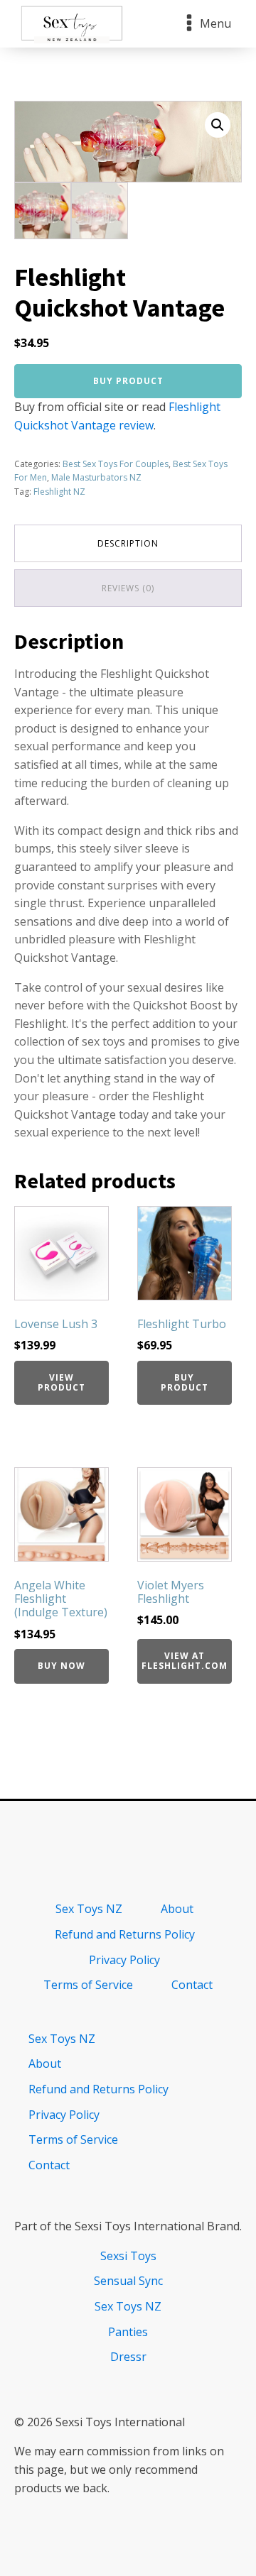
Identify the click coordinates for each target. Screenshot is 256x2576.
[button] (218, 125)
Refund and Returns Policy (125, 1934)
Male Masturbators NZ (96, 477)
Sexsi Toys (128, 2256)
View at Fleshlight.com (185, 1661)
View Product (62, 1382)
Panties (128, 2332)
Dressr (128, 2357)
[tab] (128, 543)
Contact (192, 1985)
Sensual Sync (128, 2281)
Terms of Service (88, 1985)
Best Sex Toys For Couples (116, 464)
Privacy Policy (124, 1960)
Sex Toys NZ (89, 1909)
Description (128, 543)
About (177, 1909)
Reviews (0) (128, 588)
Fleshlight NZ (59, 492)
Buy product (128, 381)
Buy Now (62, 1666)
